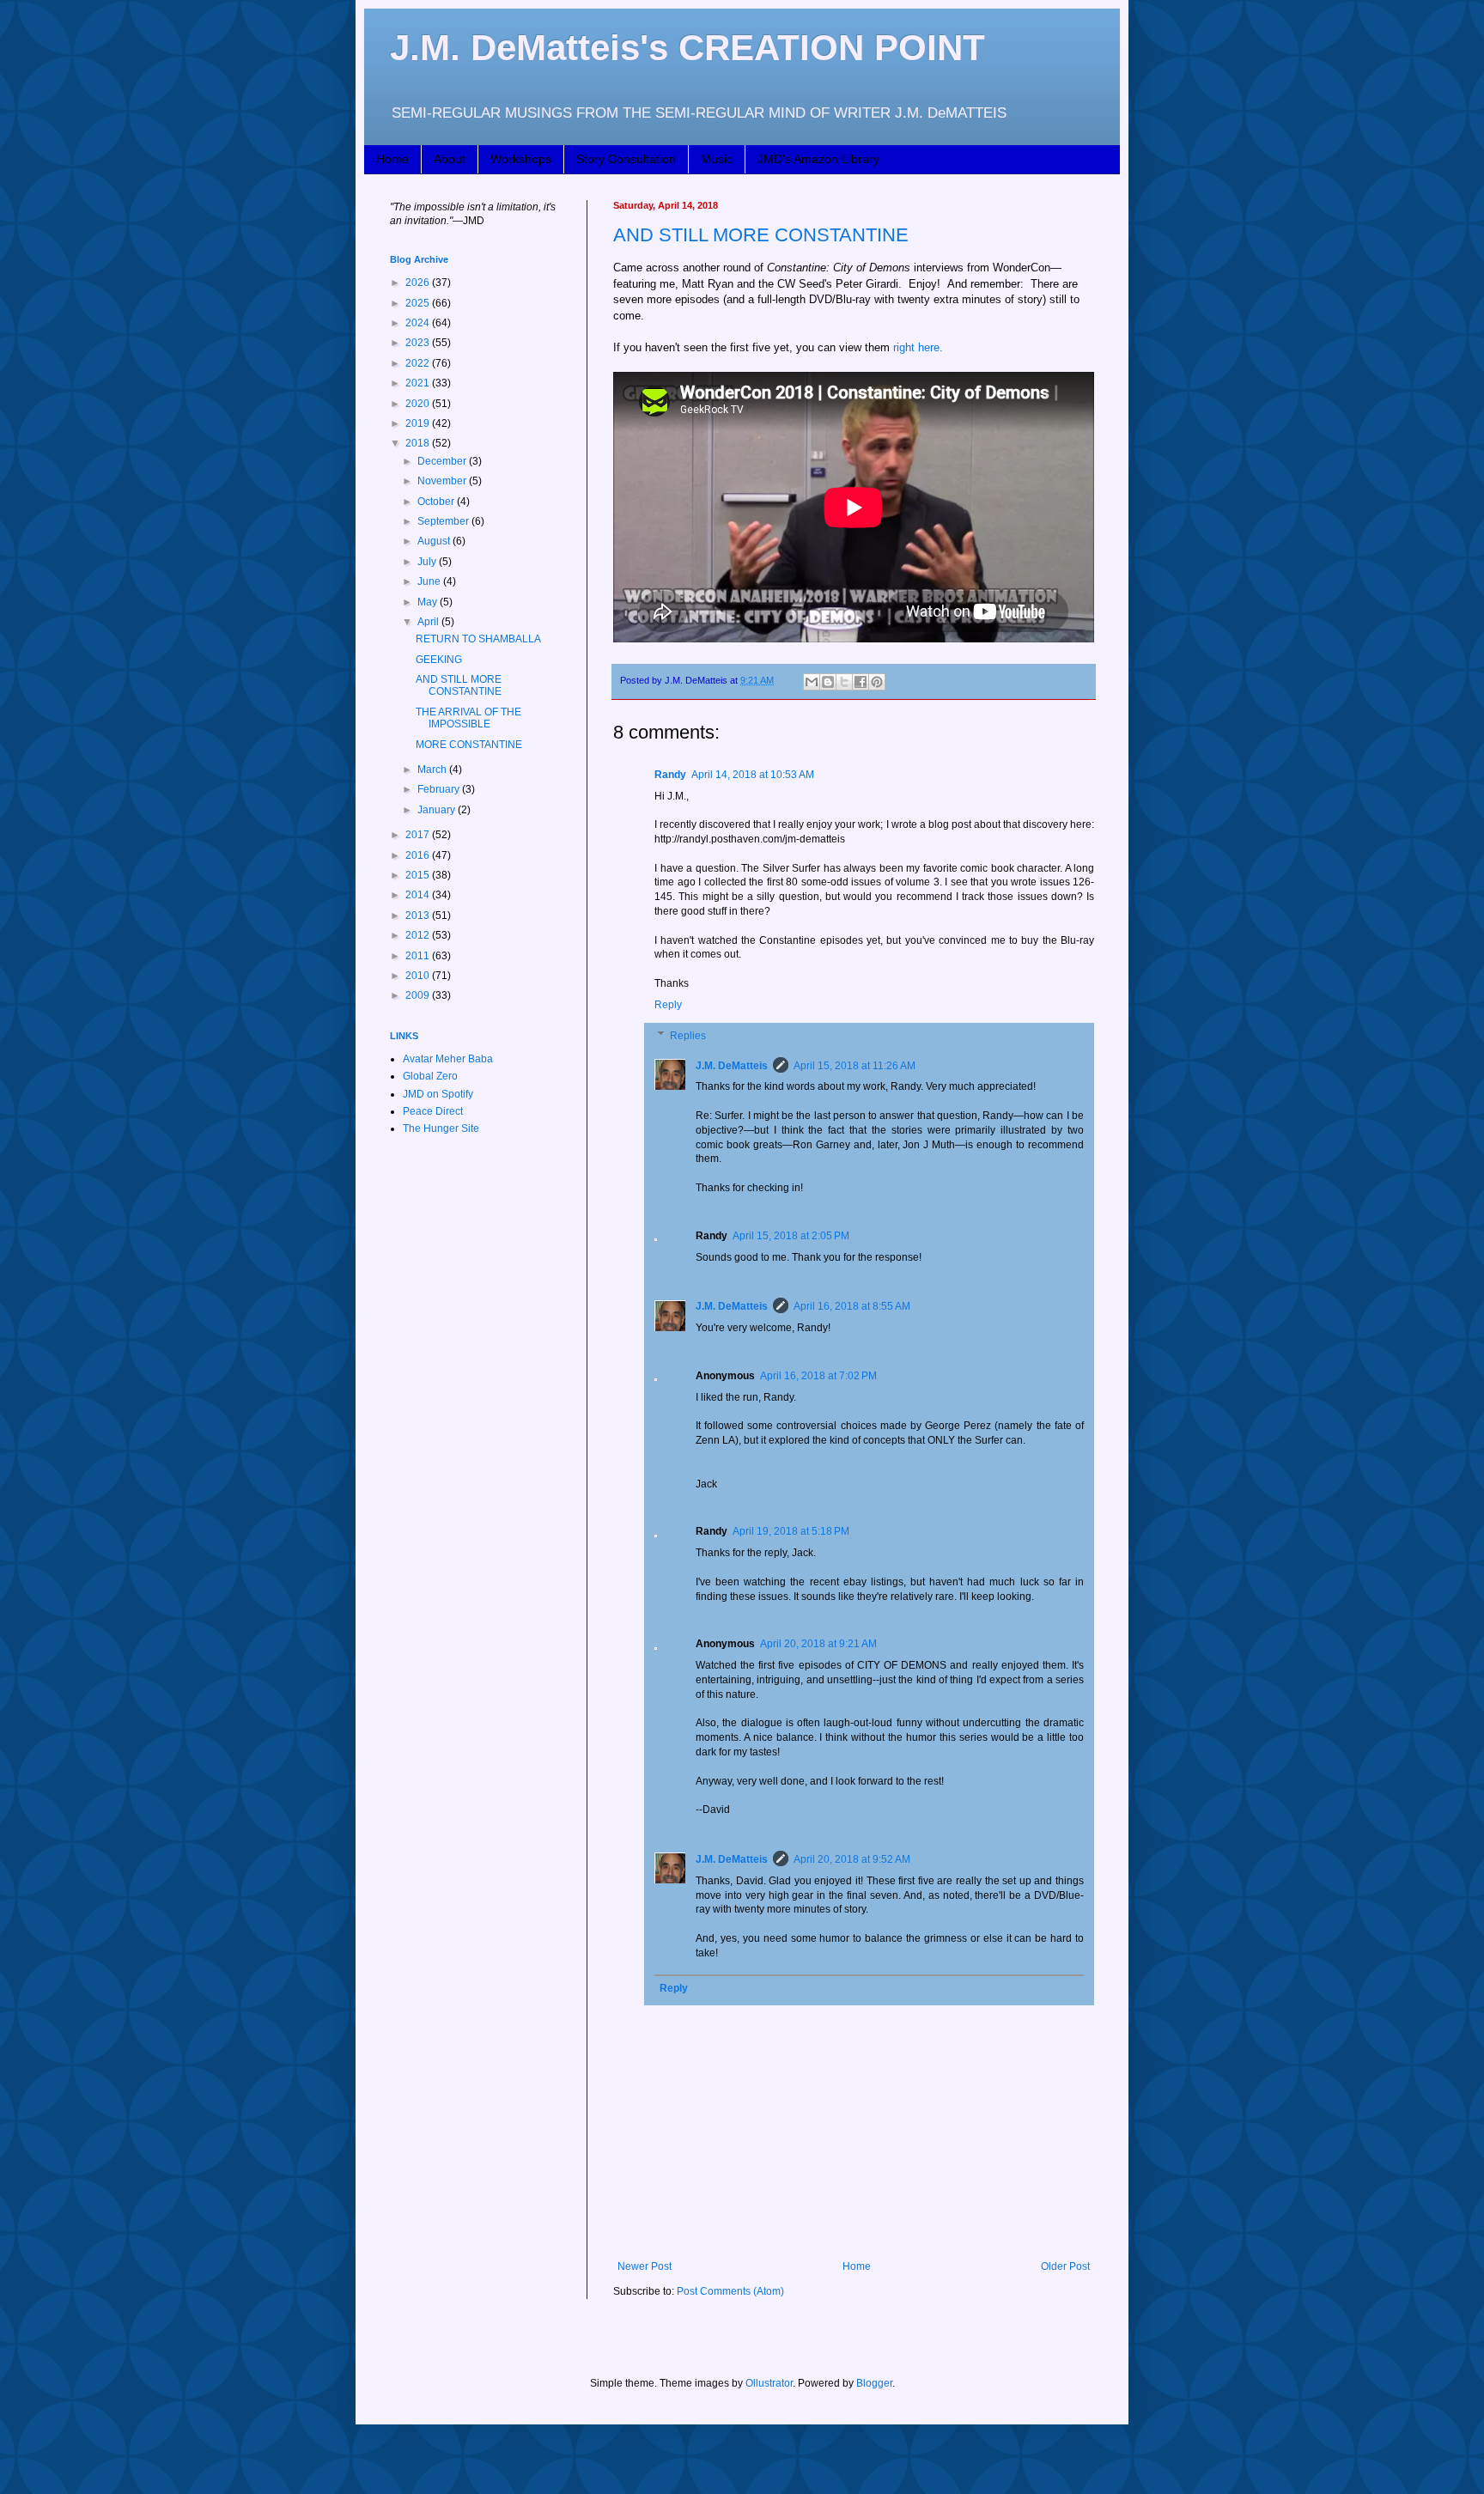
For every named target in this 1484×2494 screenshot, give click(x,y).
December (443, 461)
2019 (419, 423)
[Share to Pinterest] (877, 682)
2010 (419, 976)
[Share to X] (844, 682)
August (435, 541)
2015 (419, 875)
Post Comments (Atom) (730, 2291)
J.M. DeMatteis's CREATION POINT (687, 48)
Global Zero (430, 1076)
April (429, 622)
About (450, 159)
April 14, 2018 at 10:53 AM (753, 775)
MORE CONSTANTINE (469, 745)
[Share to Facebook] (861, 682)
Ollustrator (769, 2383)
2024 (419, 323)
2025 (419, 303)
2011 (419, 956)
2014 (419, 895)
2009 (419, 995)
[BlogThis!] (828, 682)
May (429, 602)
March (433, 769)
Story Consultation (626, 159)
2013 (419, 915)
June (430, 581)
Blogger (874, 2383)
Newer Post (645, 2266)
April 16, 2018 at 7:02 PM (818, 1376)
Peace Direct (433, 1111)
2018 (419, 443)
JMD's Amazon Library (818, 159)
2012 (419, 935)
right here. (918, 347)
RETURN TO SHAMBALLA (478, 639)
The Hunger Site (441, 1128)
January (438, 810)
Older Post (1065, 2266)
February (440, 789)
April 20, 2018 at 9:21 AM (818, 1644)
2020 (419, 404)
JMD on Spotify (438, 1094)
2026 (419, 283)
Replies (688, 1036)
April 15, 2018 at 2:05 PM (791, 1236)
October (437, 502)
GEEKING (439, 660)
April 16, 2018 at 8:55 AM (852, 1306)
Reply (668, 1005)
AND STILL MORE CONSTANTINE (761, 235)
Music (717, 159)
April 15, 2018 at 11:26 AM (855, 1066)
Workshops (521, 159)
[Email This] (812, 682)
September (444, 521)
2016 (419, 855)
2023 (419, 343)
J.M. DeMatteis (732, 1066)
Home (392, 159)
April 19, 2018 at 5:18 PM (791, 1531)
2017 (419, 835)
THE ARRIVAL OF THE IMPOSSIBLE (468, 718)
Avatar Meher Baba (448, 1059)
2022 (419, 363)
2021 (419, 383)
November (443, 481)
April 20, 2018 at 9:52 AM (852, 1859)
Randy (670, 775)
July (428, 562)
